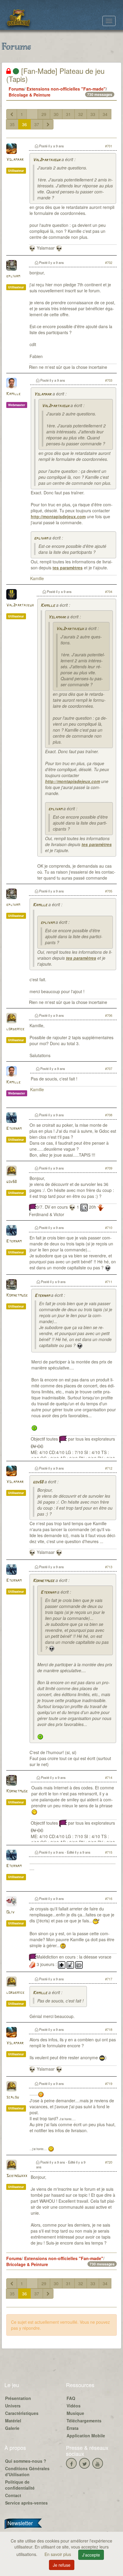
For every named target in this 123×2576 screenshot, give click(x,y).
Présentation (18, 2398)
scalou (13, 2097)
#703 (109, 380)
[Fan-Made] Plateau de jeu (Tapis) (55, 75)
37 (37, 124)
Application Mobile (86, 2436)
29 (44, 114)
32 (81, 114)
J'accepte (91, 2555)
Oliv (10, 1912)
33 (93, 114)
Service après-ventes (26, 2503)
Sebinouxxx (17, 2176)
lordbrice (15, 1029)
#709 (109, 1168)
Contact (13, 2495)
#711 (109, 1282)
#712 (109, 1468)
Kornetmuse (17, 1295)
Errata (73, 2428)
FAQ (71, 2398)
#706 (109, 1015)
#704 (109, 591)
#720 (109, 2162)
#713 (109, 1567)
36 (24, 124)
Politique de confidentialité (20, 2485)
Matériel (13, 2421)
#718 (109, 2029)
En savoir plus (58, 2554)
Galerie (12, 2428)
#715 (109, 1852)
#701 (109, 146)
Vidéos (74, 2406)
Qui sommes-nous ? (26, 2461)
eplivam (13, 276)
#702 (109, 262)
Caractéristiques (22, 2413)
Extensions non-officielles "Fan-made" (66, 89)
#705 (109, 891)
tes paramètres (68, 568)
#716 (109, 1898)
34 (105, 114)
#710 (109, 1227)
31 (68, 114)
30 (56, 114)
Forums (16, 89)
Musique (75, 2413)
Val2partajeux (47, 160)
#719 (109, 2083)
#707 (109, 1068)
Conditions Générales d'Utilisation (27, 2471)
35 (12, 124)
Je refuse (62, 2565)
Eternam (14, 1129)
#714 (109, 1777)
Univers (13, 2406)
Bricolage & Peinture (30, 95)
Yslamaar (15, 160)
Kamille (13, 394)
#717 (109, 1979)
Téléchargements (84, 2421)
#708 (109, 1115)
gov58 (11, 1182)
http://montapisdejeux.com (58, 516)
